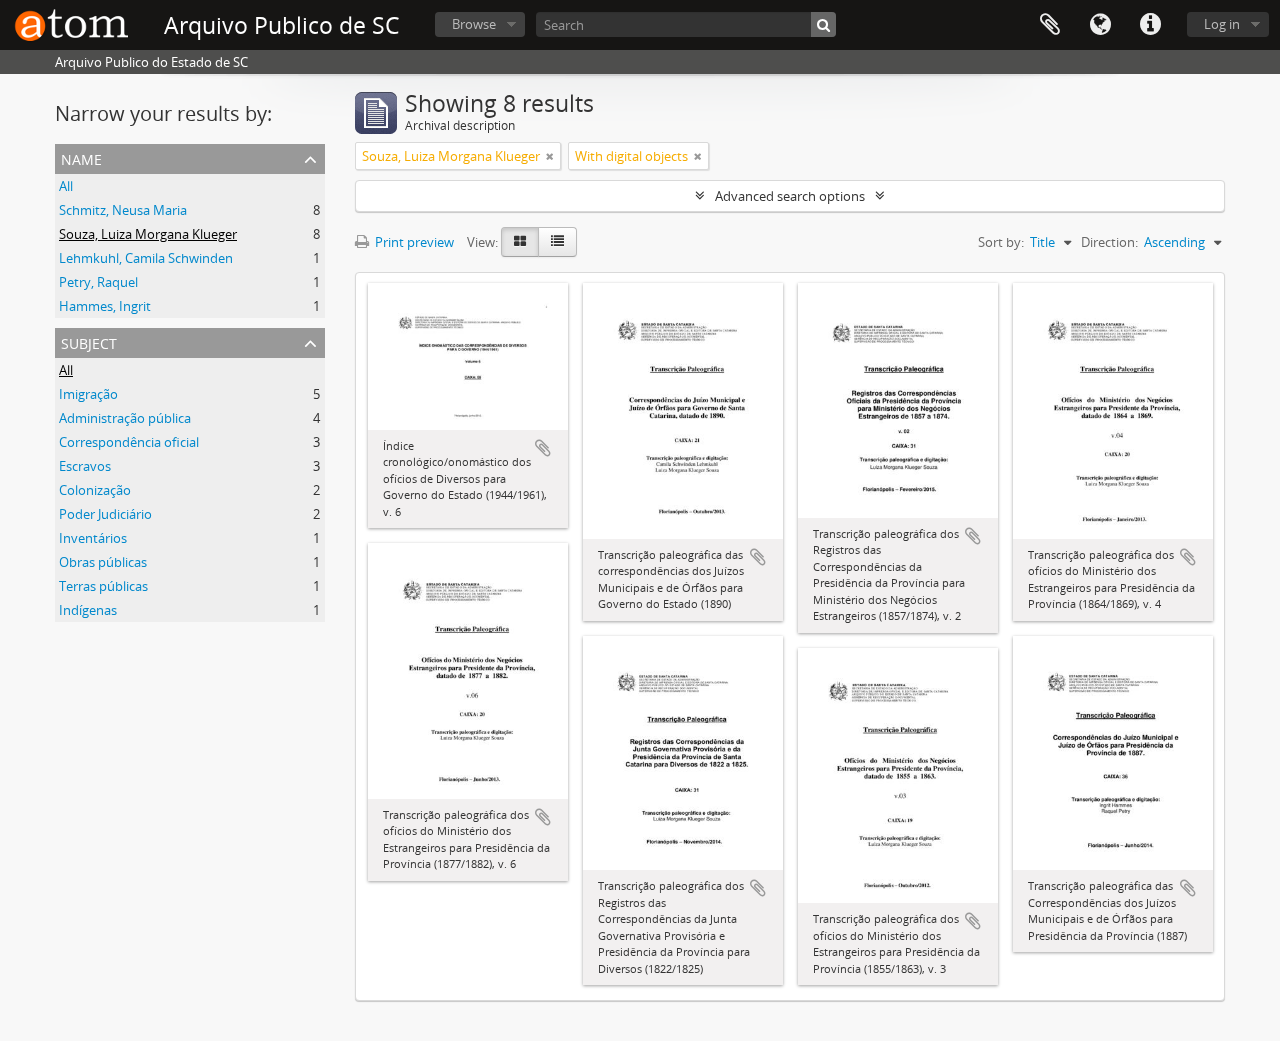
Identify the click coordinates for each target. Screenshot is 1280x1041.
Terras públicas (103, 586)
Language (1100, 25)
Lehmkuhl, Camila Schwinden (146, 258)
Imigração (88, 394)
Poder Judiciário (105, 514)
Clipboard (1050, 25)
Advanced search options (790, 196)
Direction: (1109, 242)
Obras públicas (103, 562)
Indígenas (88, 610)
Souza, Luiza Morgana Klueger (148, 234)
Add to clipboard (543, 448)
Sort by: (1001, 242)
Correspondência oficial (129, 442)
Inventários (93, 538)
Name (81, 157)
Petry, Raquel (98, 282)
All (66, 186)
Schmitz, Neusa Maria (123, 210)
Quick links (1150, 25)
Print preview (413, 242)
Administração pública (125, 418)
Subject (89, 341)
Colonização (95, 490)
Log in (1222, 24)
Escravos (85, 466)
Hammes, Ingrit (105, 306)
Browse (474, 24)
